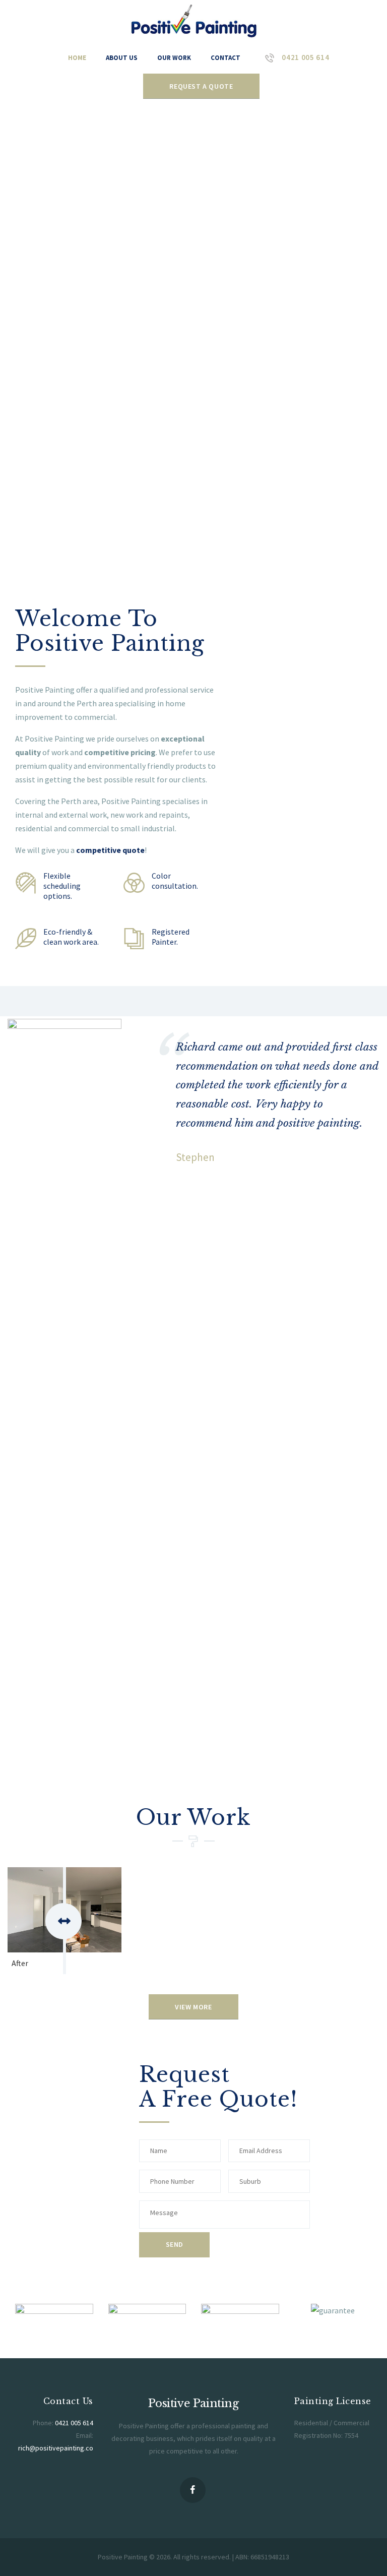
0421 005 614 (74, 2423)
